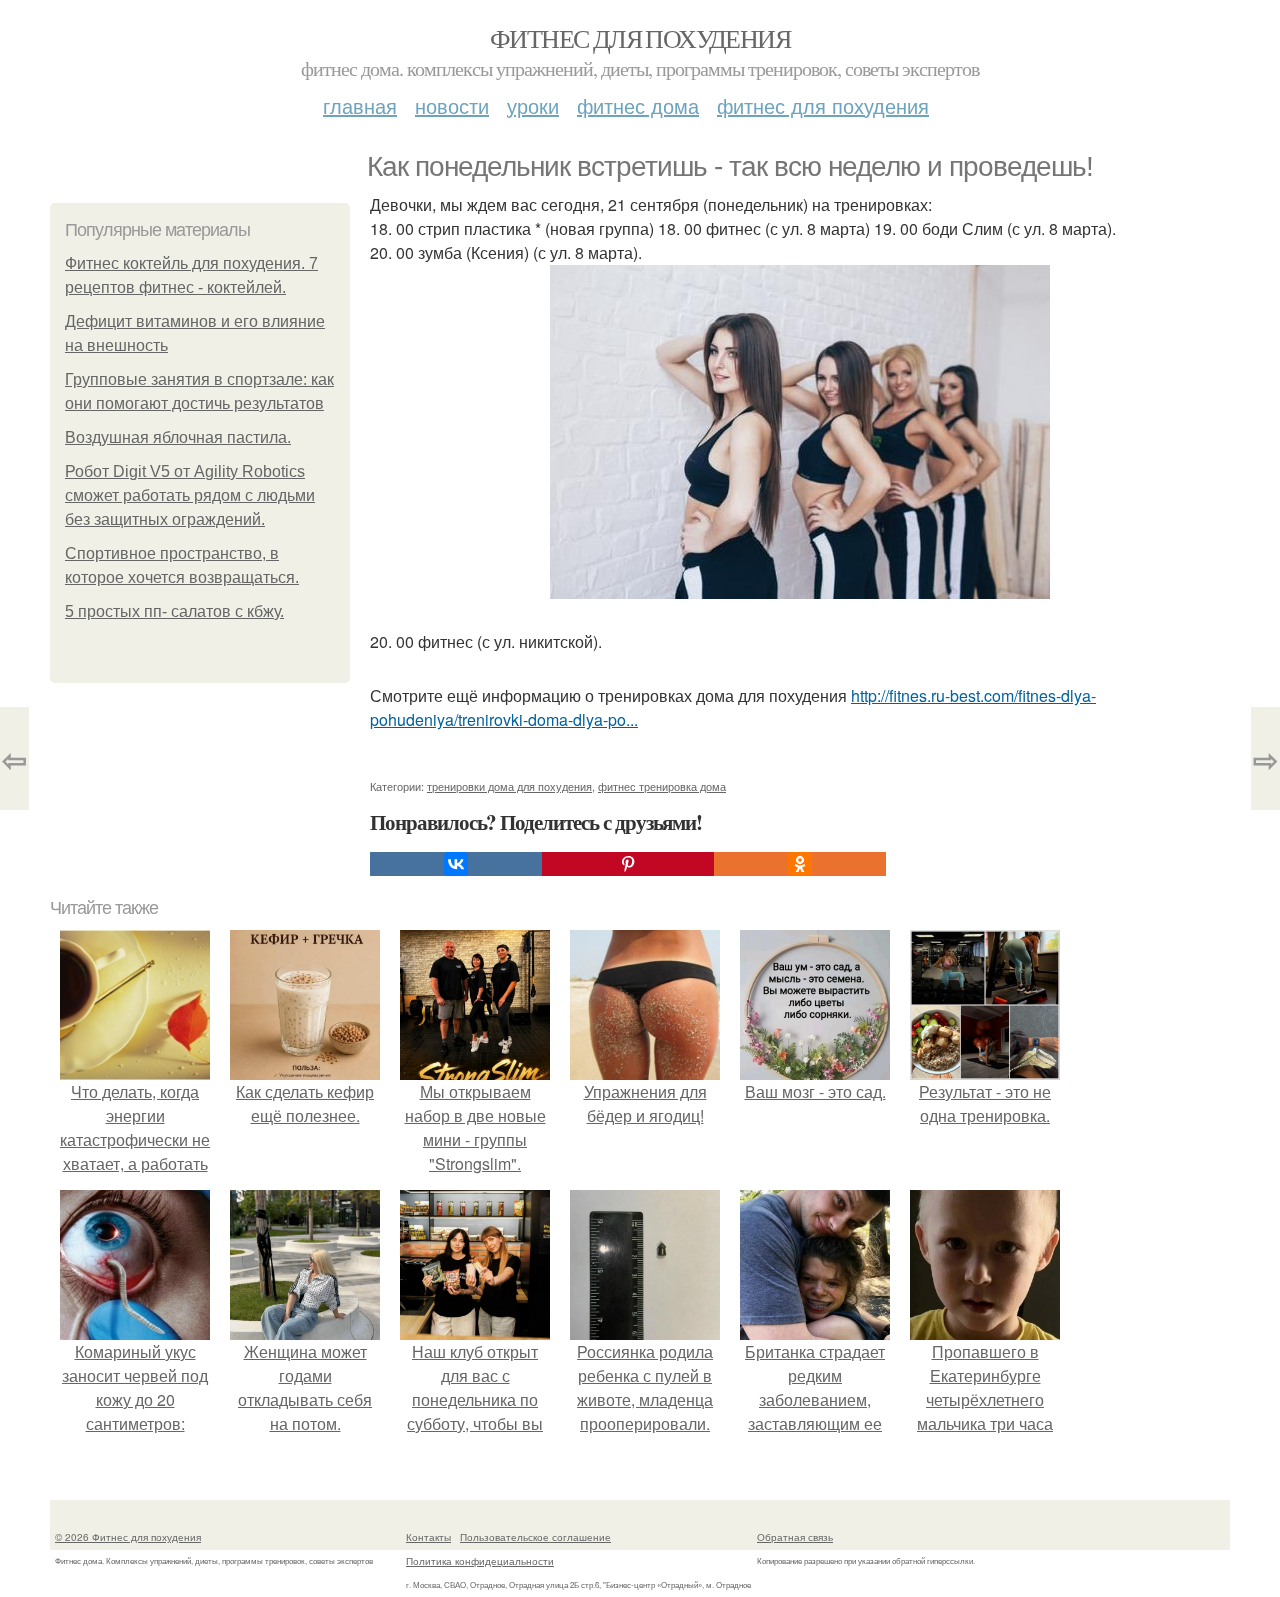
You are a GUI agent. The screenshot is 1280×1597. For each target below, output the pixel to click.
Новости (452, 105)
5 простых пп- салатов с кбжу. (174, 611)
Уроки (533, 105)
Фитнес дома (638, 105)
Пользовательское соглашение (535, 1537)
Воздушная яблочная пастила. (178, 437)
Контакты (428, 1537)
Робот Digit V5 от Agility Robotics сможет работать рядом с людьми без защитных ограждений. (190, 495)
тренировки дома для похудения (509, 786)
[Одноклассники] (800, 864)
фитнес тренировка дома (662, 786)
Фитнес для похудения (640, 38)
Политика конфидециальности (480, 1561)
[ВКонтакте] (456, 864)
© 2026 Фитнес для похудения (128, 1537)
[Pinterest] (628, 864)
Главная (360, 105)
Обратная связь (795, 1537)
